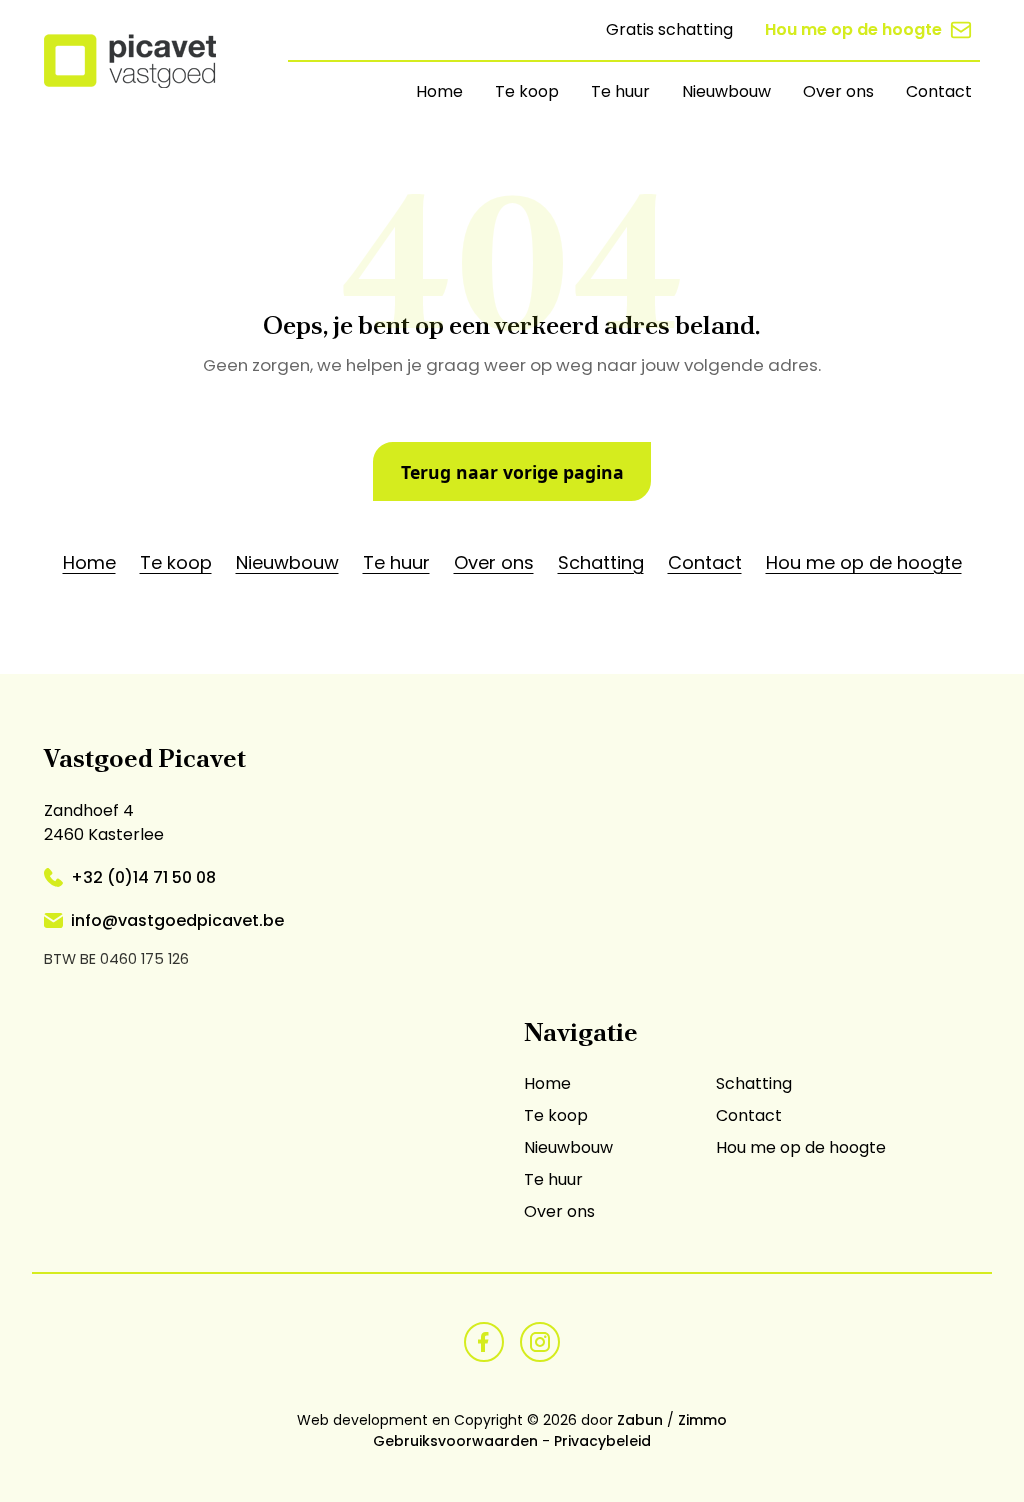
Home (439, 91)
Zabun (640, 1420)
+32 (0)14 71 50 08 (143, 877)
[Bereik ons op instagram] (540, 1340)
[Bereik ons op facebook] (484, 1340)
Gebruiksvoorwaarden (455, 1441)
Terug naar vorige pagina (512, 472)
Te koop (527, 91)
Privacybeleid (602, 1441)
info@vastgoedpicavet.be (177, 920)
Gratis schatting (669, 29)
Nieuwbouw (726, 91)
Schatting (601, 562)
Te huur (620, 91)
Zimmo (702, 1420)
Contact (939, 91)
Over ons (838, 91)
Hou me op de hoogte (853, 29)
